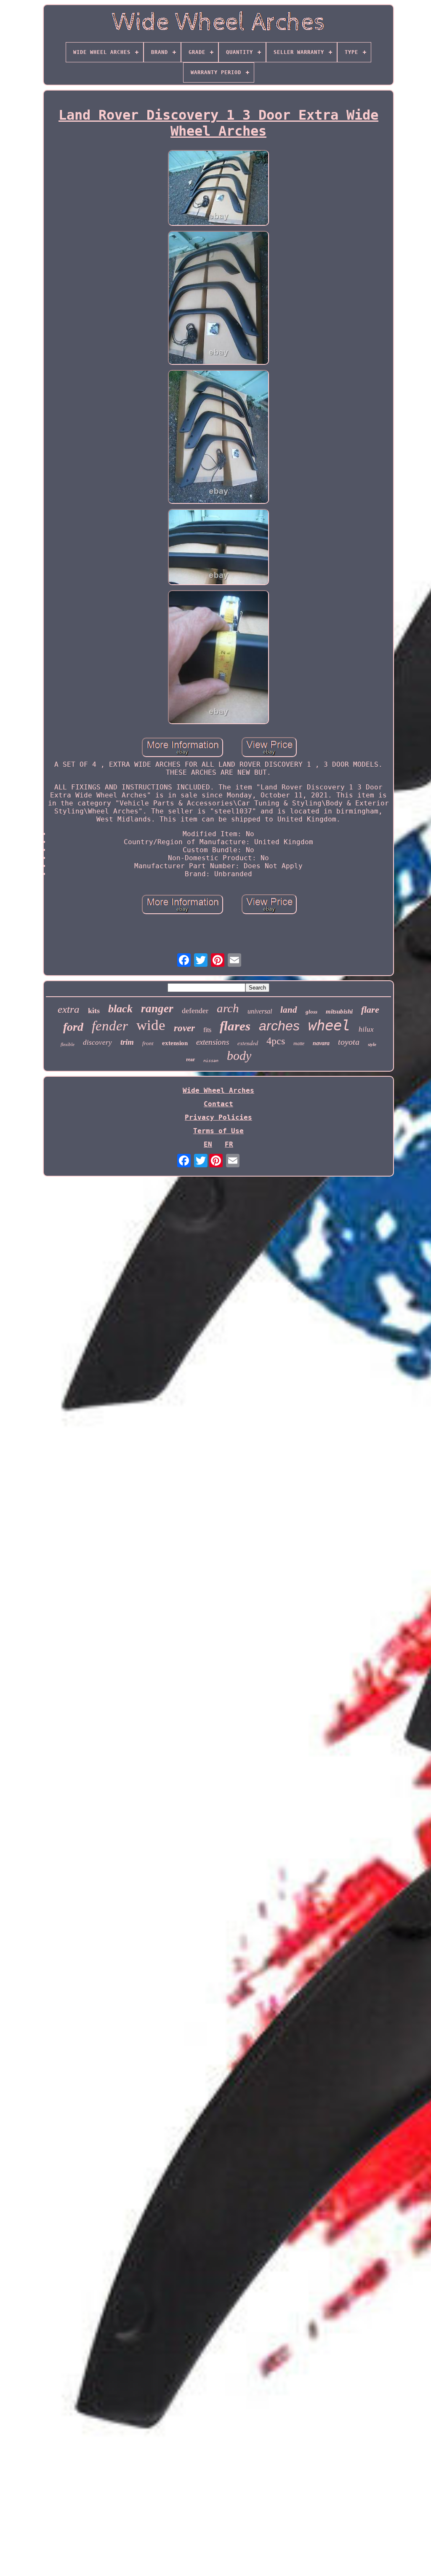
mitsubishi (339, 1011)
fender (110, 1026)
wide (151, 1025)
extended (248, 1043)
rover (184, 1028)
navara (321, 1043)
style (372, 1044)
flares (235, 1026)
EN (208, 1144)
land (289, 1010)
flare (370, 1010)
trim (127, 1042)
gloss (311, 1012)
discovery (97, 1042)
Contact (218, 1104)
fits (207, 1030)
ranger (157, 1008)
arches (279, 1026)
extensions (213, 1042)
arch (228, 1008)
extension (175, 1043)
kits (94, 1011)
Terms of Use (218, 1131)
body (239, 1055)
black (120, 1009)
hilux (366, 1029)
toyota (349, 1042)
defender (195, 1011)
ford (73, 1027)
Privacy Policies (218, 1117)
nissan (211, 1061)
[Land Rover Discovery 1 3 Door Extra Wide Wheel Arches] (218, 189)
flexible (68, 1044)
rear (190, 1059)
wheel (329, 1025)
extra (69, 1009)
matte (299, 1043)
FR (229, 1144)
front (148, 1043)
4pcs (276, 1041)
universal (260, 1011)
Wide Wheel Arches (218, 1090)
